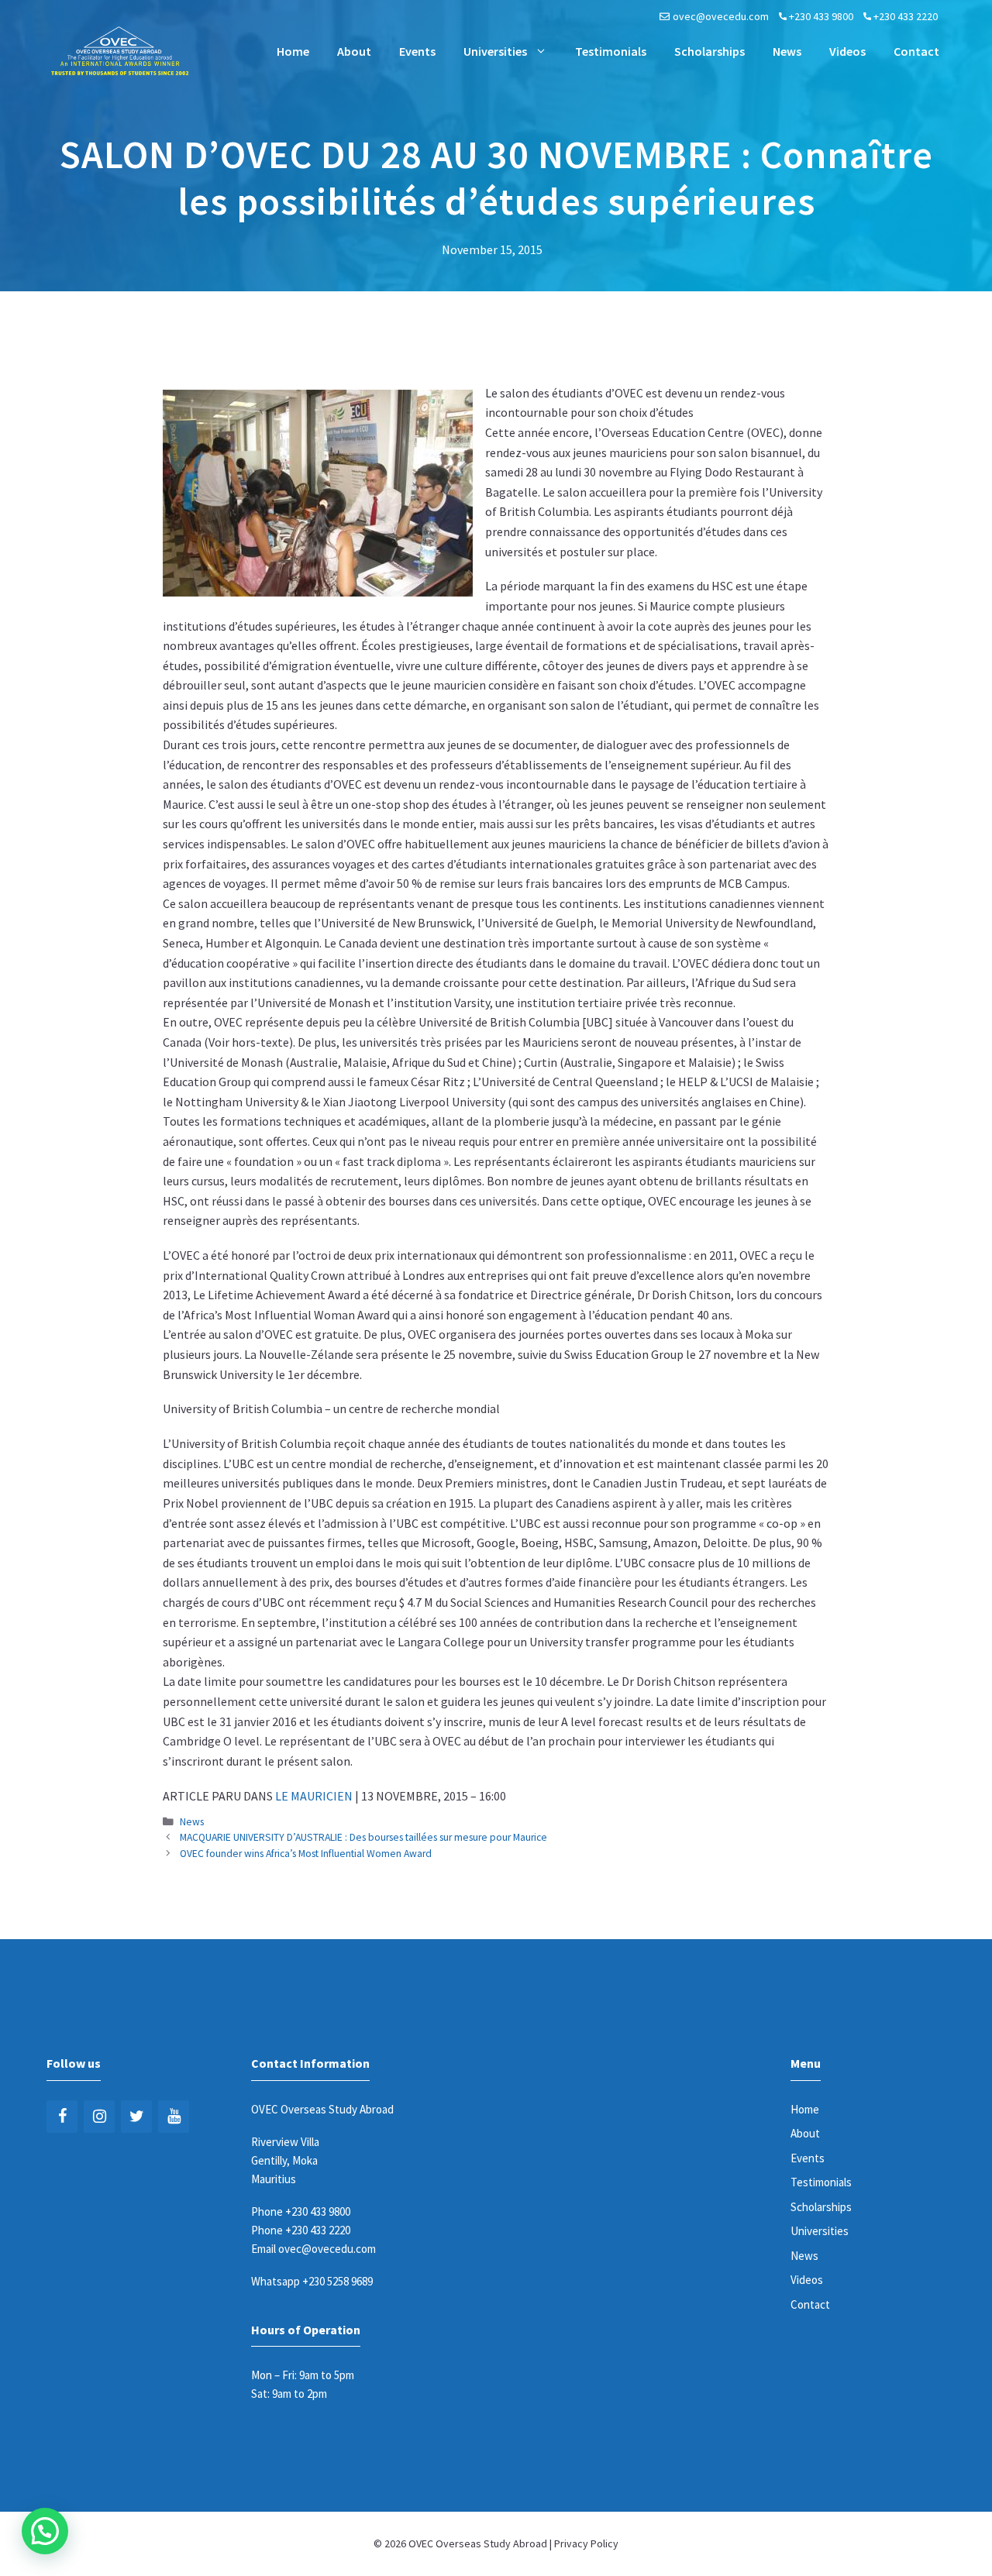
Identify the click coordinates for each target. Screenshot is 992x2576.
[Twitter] (136, 2117)
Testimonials (611, 51)
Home (293, 51)
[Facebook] (62, 2117)
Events (417, 51)
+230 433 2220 (906, 16)
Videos (847, 51)
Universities (495, 51)
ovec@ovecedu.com (721, 16)
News (787, 51)
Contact (916, 51)
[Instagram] (99, 2117)
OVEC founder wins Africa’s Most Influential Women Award (306, 1854)
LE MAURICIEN (314, 1796)
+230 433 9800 (821, 16)
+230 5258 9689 (338, 2281)
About (354, 51)
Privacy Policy (586, 2543)
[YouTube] (174, 2117)
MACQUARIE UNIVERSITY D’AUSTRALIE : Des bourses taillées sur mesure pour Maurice (363, 1837)
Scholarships (710, 51)
